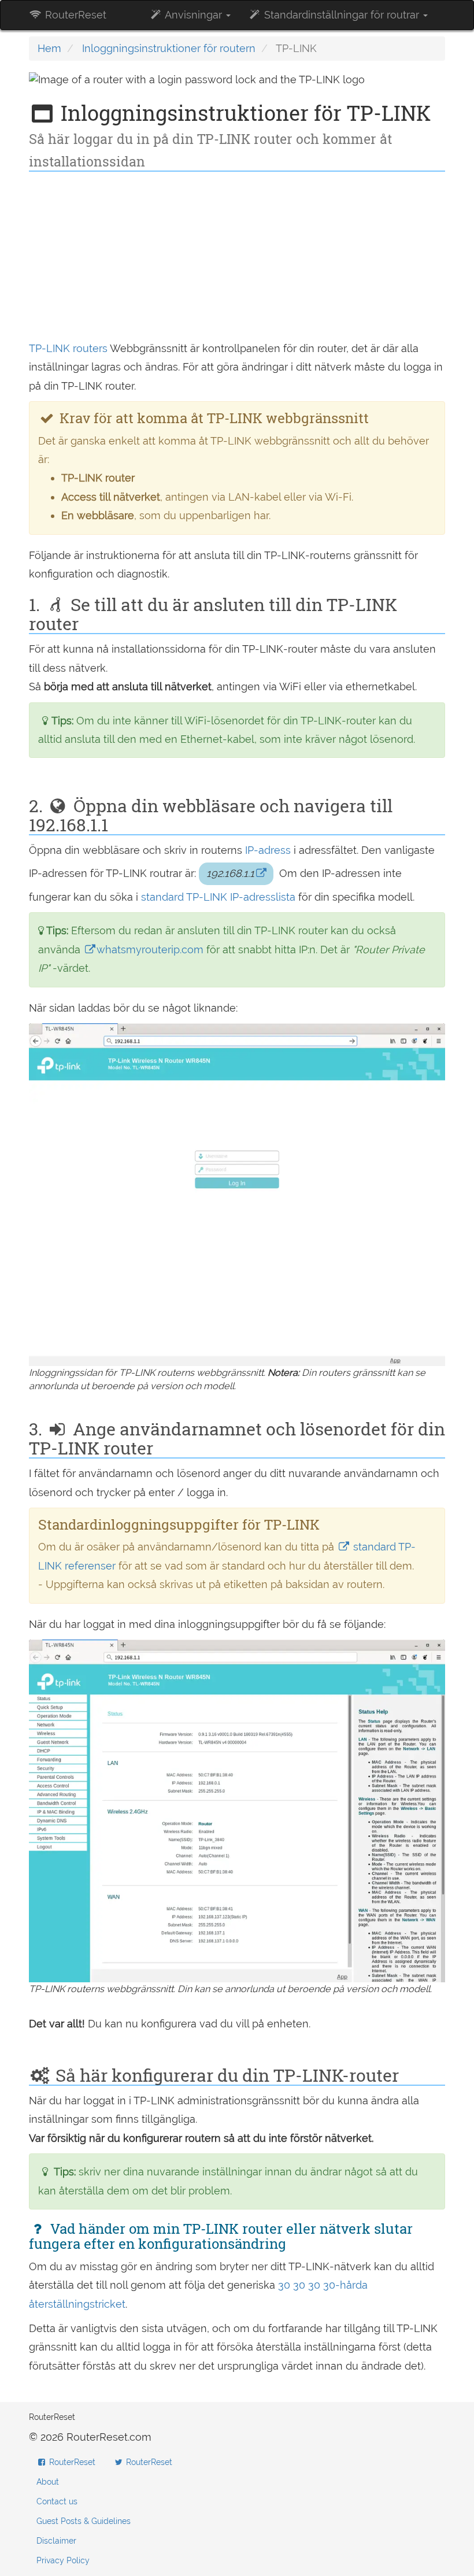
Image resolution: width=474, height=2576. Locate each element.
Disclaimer (56, 2541)
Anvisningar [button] (194, 15)
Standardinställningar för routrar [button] (342, 15)
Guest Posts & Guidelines (84, 2521)
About (48, 2482)
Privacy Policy (63, 2560)
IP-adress (268, 850)
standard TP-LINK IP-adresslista (218, 897)
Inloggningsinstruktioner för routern (169, 48)
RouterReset (74, 15)
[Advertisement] (237, 258)
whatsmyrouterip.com (150, 950)
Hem (49, 48)
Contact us (57, 2501)
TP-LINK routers (68, 348)
